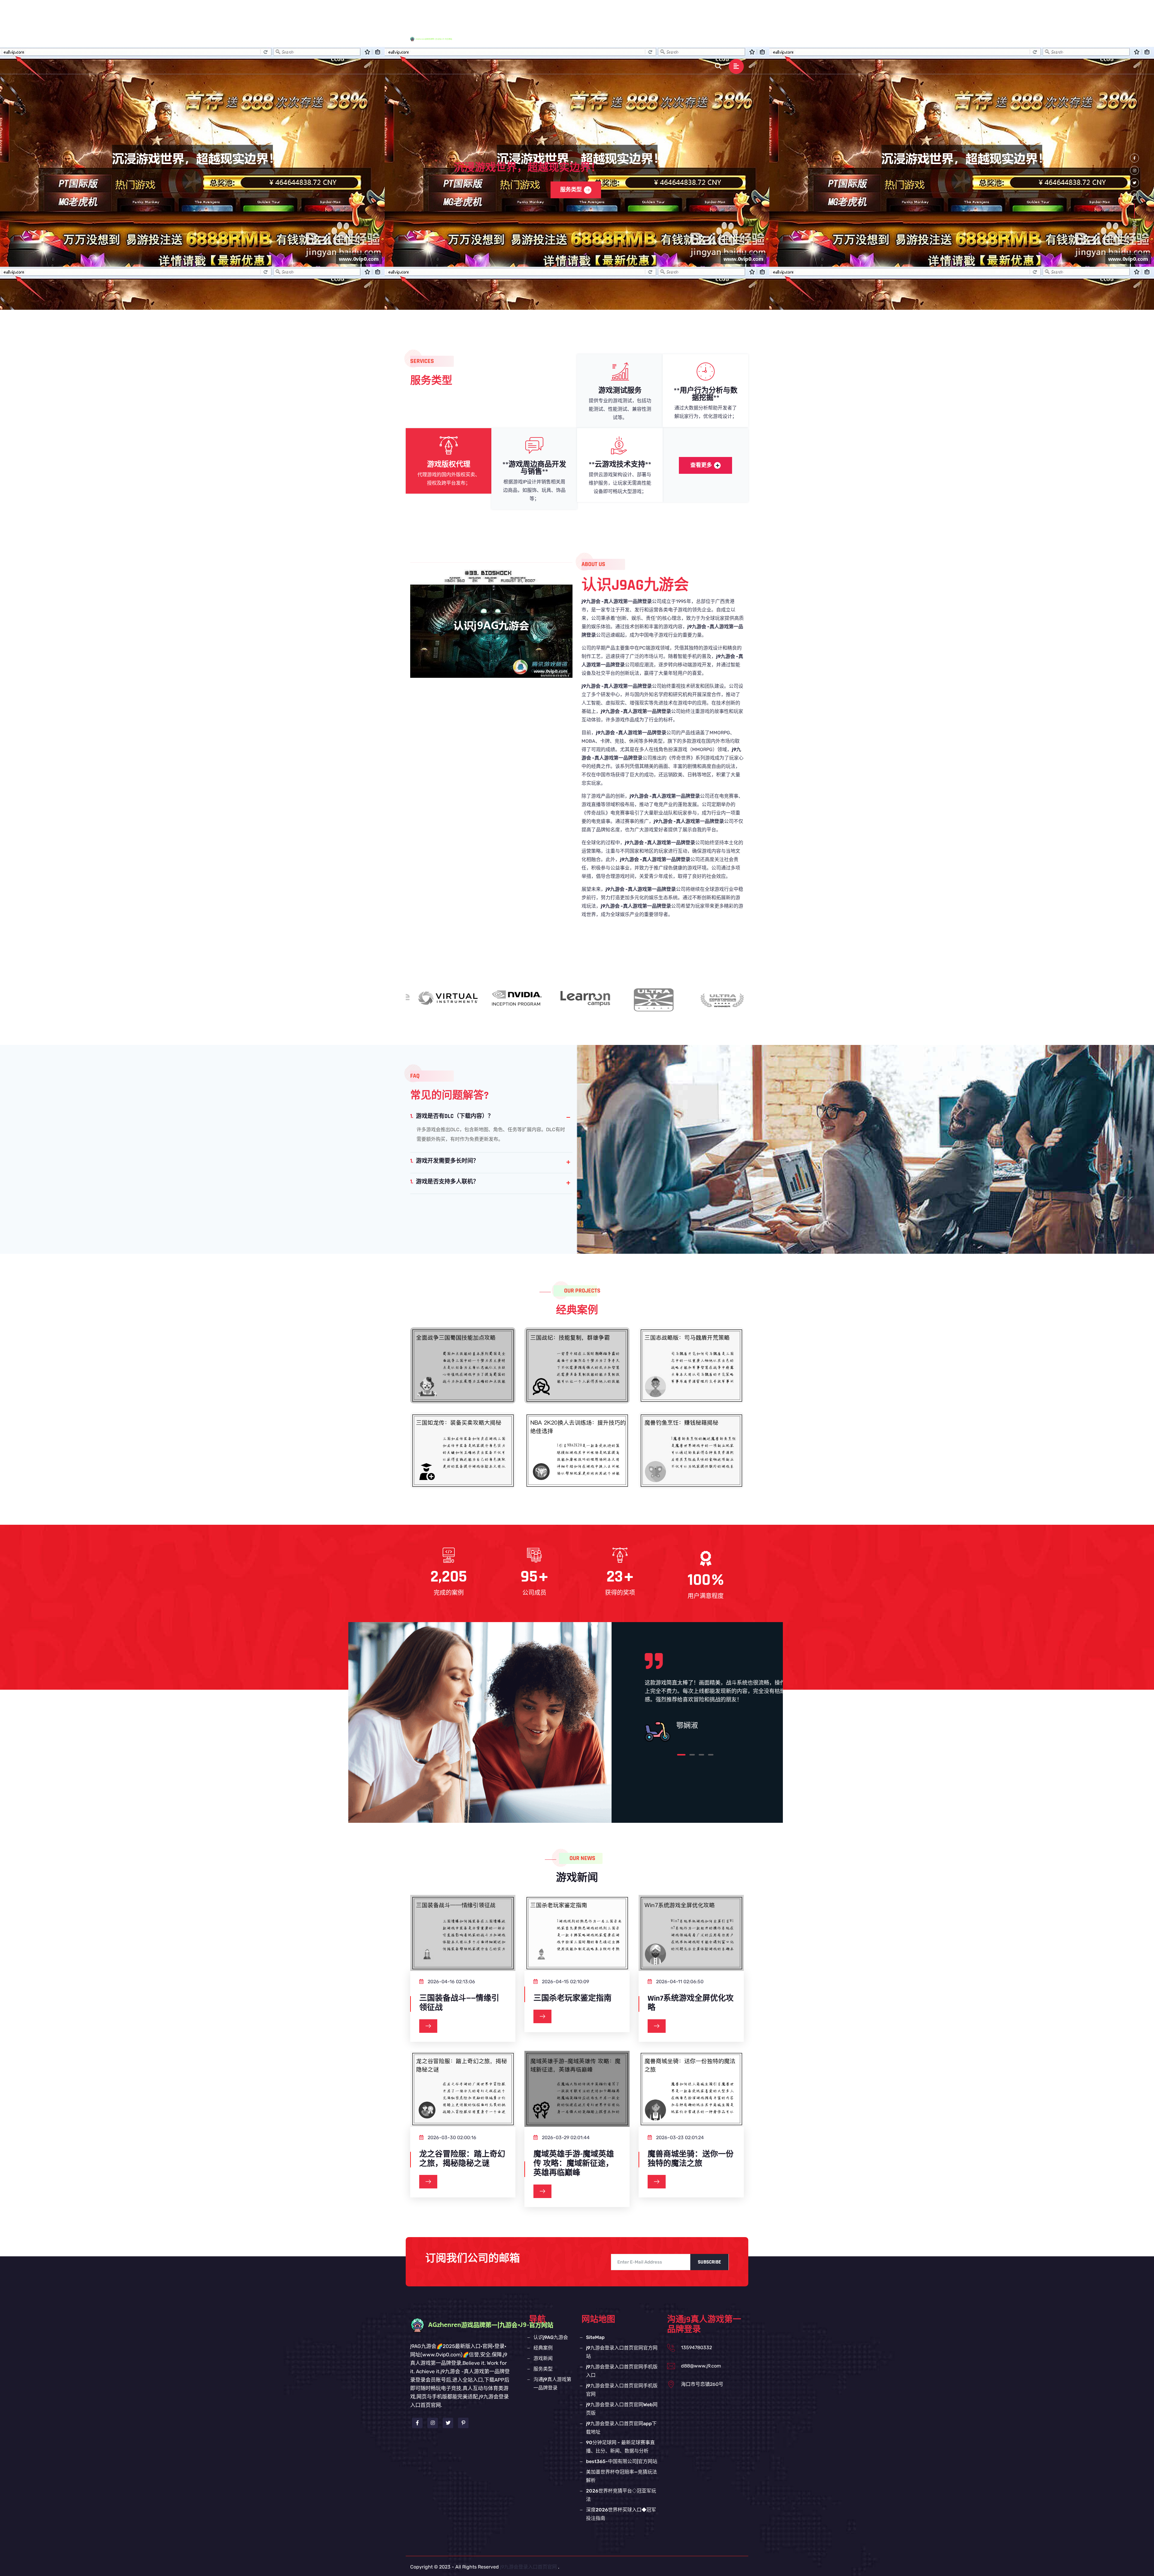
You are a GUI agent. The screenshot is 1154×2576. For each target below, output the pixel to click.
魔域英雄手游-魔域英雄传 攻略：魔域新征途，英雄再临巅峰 (574, 2164)
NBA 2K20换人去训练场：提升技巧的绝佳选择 (577, 1461)
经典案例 (640, 13)
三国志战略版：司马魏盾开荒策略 (691, 1370)
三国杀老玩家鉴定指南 (572, 1998)
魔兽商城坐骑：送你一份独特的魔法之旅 (691, 2159)
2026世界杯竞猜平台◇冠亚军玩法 (621, 2495)
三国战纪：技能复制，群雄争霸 (577, 1370)
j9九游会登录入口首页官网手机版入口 (622, 2371)
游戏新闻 (671, 13)
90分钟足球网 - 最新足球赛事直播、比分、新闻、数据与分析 (620, 2447)
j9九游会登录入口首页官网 (528, 2567)
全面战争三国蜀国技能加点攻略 (463, 1370)
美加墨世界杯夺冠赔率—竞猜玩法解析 (621, 2476)
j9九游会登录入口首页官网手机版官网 (622, 2390)
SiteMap (595, 2337)
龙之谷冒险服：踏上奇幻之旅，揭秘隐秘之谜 (462, 2159)
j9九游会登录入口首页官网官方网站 (622, 2352)
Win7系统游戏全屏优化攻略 (691, 2003)
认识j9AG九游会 (602, 13)
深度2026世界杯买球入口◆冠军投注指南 (621, 2514)
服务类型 (701, 13)
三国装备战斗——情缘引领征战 (459, 2003)
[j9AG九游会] (437, 39)
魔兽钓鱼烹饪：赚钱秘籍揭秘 (691, 1455)
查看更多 (701, 465)
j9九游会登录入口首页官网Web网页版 (622, 2409)
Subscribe (709, 2262)
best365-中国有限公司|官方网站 (622, 2461)
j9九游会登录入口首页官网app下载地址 (621, 2428)
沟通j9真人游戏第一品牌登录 (624, 40)
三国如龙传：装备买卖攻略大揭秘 (463, 1455)
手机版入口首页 (555, 13)
